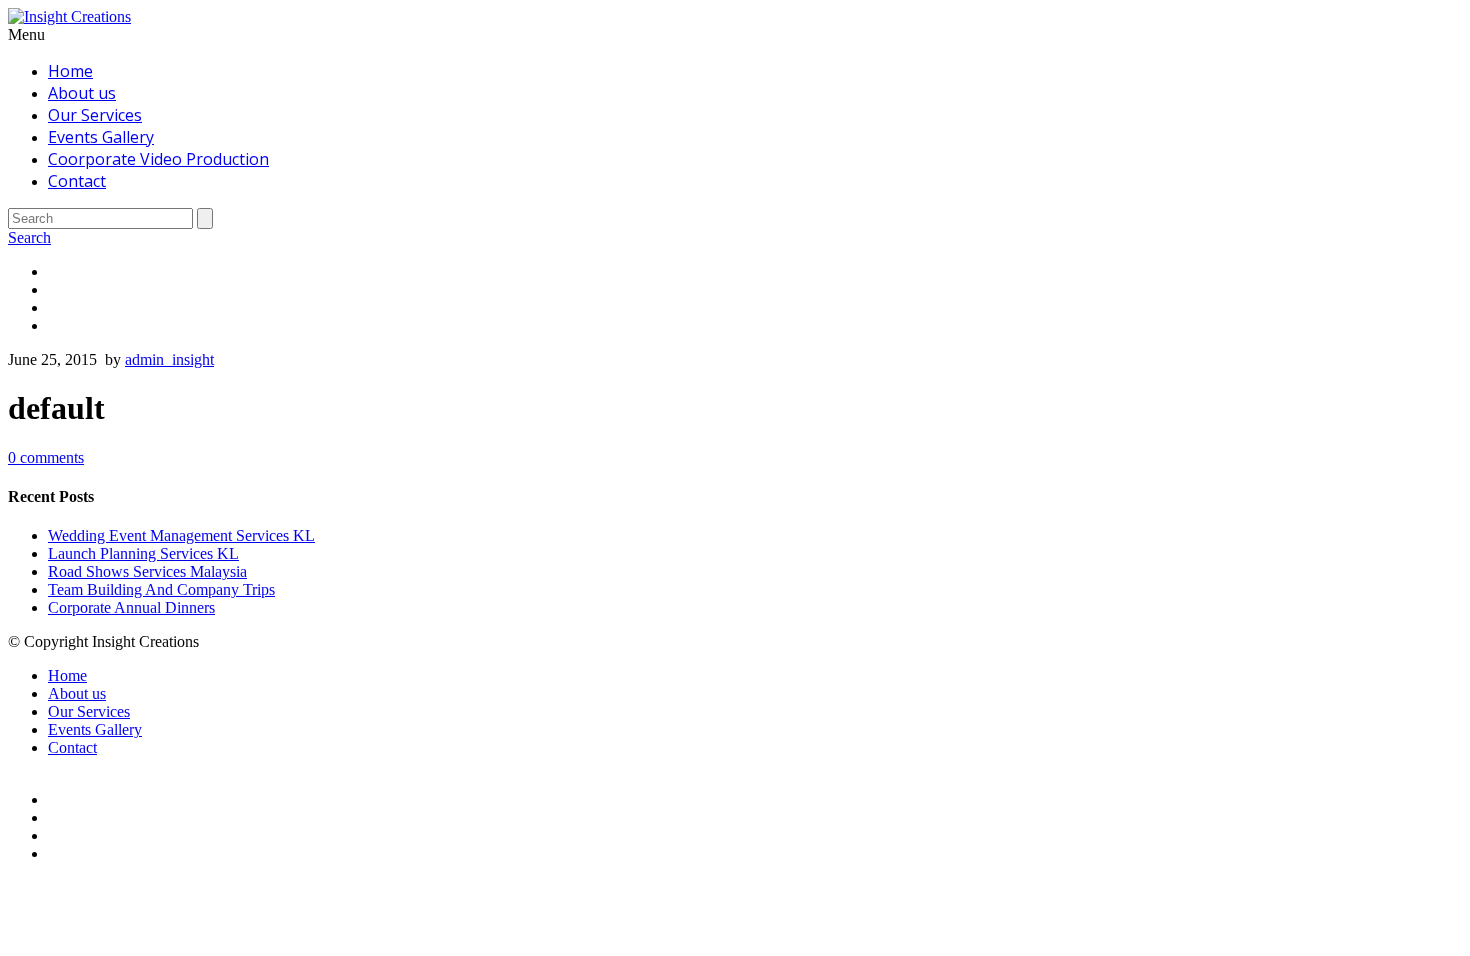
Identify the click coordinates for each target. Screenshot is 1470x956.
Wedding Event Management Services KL (181, 535)
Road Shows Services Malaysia (147, 571)
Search (29, 237)
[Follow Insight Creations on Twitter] (755, 290)
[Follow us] (755, 326)
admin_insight (169, 359)
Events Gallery (101, 137)
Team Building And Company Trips (161, 589)
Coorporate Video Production (158, 159)
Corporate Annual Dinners (131, 607)
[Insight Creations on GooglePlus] (755, 308)
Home (70, 71)
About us (82, 93)
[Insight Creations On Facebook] (755, 272)
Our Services (95, 115)
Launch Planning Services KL (143, 553)
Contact (77, 181)
